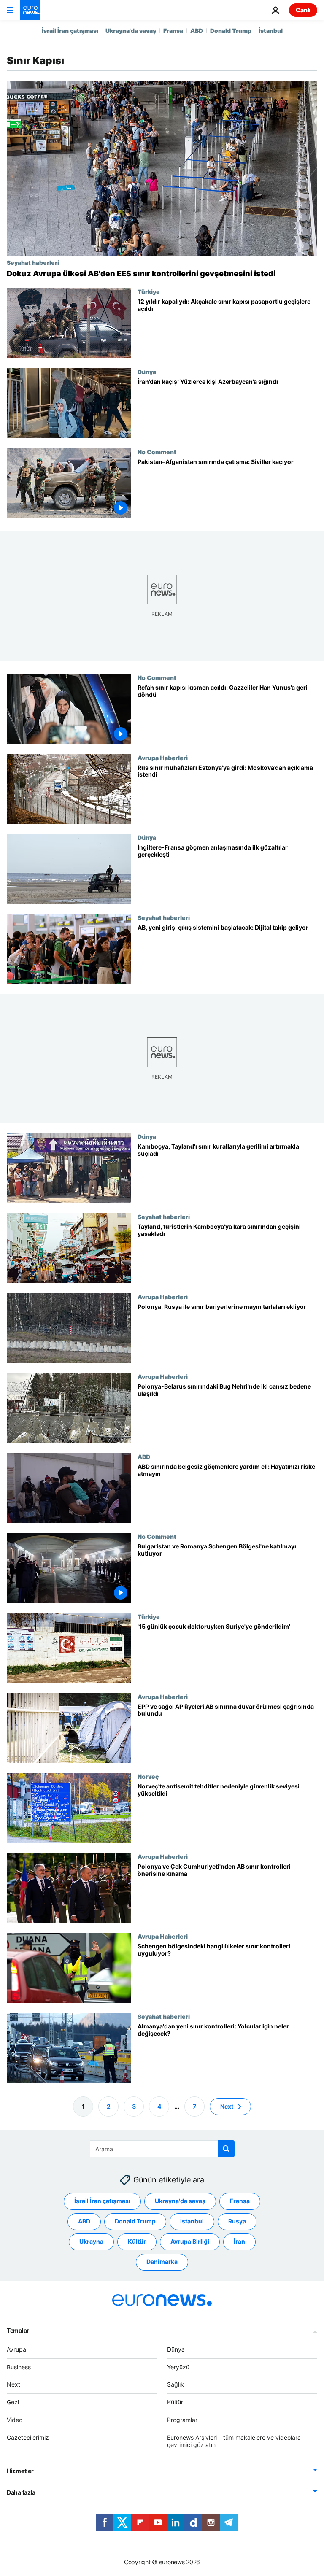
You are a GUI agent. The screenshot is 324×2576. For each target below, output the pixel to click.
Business (19, 2367)
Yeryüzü (178, 2367)
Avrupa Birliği (190, 2241)
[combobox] (162, 2149)
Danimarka (162, 2262)
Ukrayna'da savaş (131, 31)
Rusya (237, 2221)
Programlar (182, 2420)
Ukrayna (91, 2241)
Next (227, 2106)
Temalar (18, 2330)
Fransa (173, 31)
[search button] (226, 2149)
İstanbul (271, 31)
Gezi (13, 2402)
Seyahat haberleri (33, 262)
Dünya (147, 372)
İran (239, 2241)
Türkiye (149, 291)
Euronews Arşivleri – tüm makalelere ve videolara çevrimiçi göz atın (234, 2441)
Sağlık (175, 2384)
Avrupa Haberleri (163, 758)
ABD (197, 31)
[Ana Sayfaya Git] (30, 10)
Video (15, 2420)
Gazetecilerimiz (28, 2437)
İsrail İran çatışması (70, 31)
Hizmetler (20, 2471)
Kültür (137, 2241)
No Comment (157, 452)
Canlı (303, 10)
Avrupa (16, 2349)
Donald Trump (231, 31)
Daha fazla (21, 2492)
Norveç (148, 1776)
